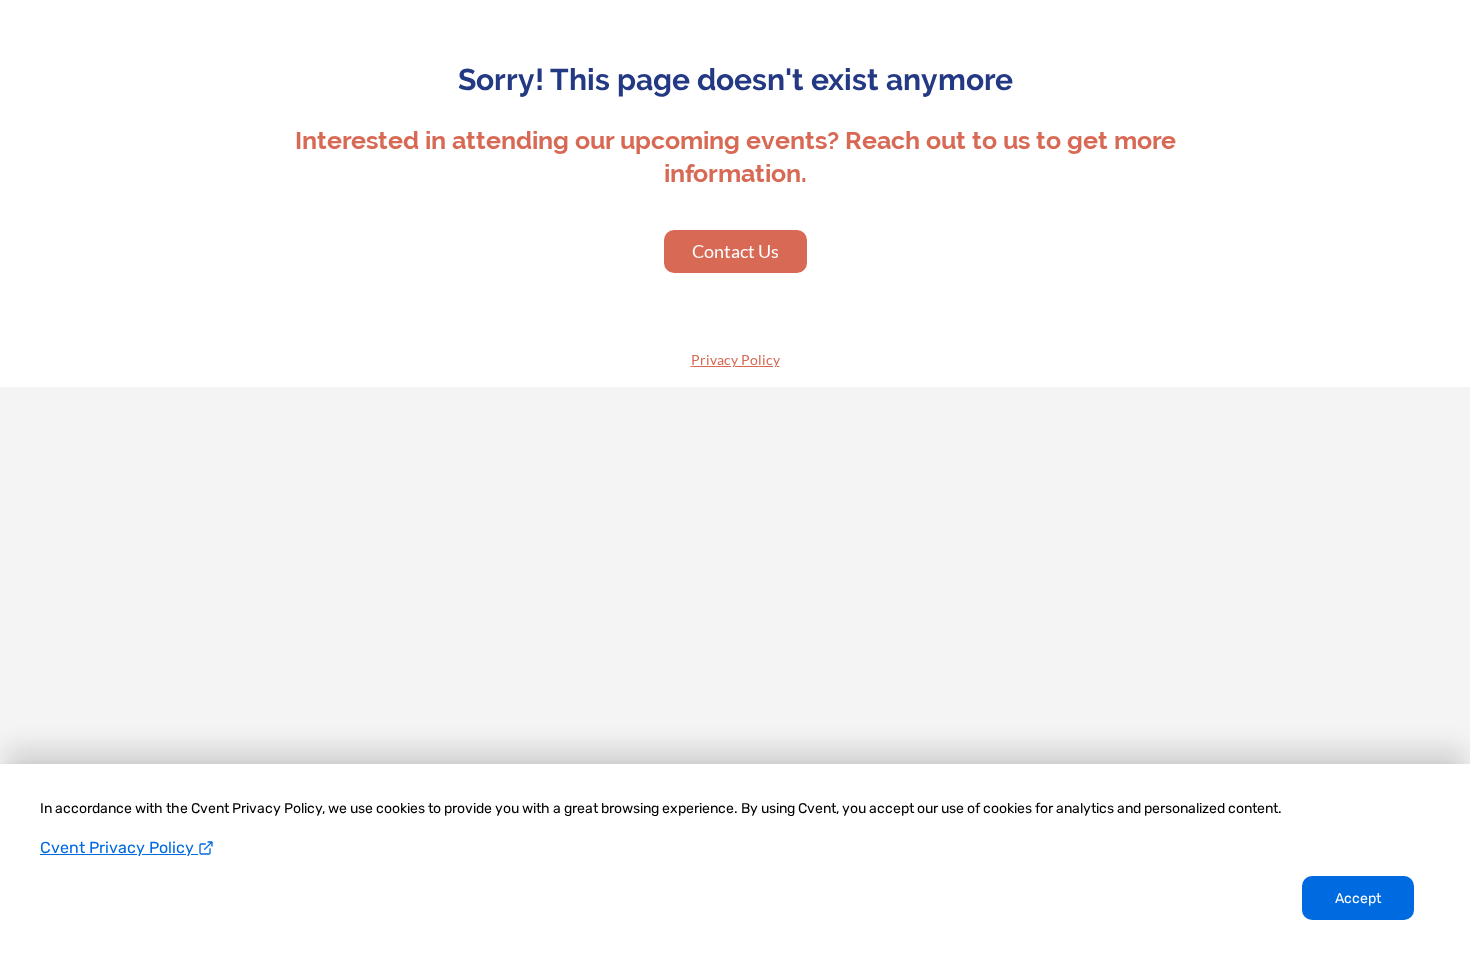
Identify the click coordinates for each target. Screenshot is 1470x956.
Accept (1358, 898)
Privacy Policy (735, 359)
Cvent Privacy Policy (119, 847)
